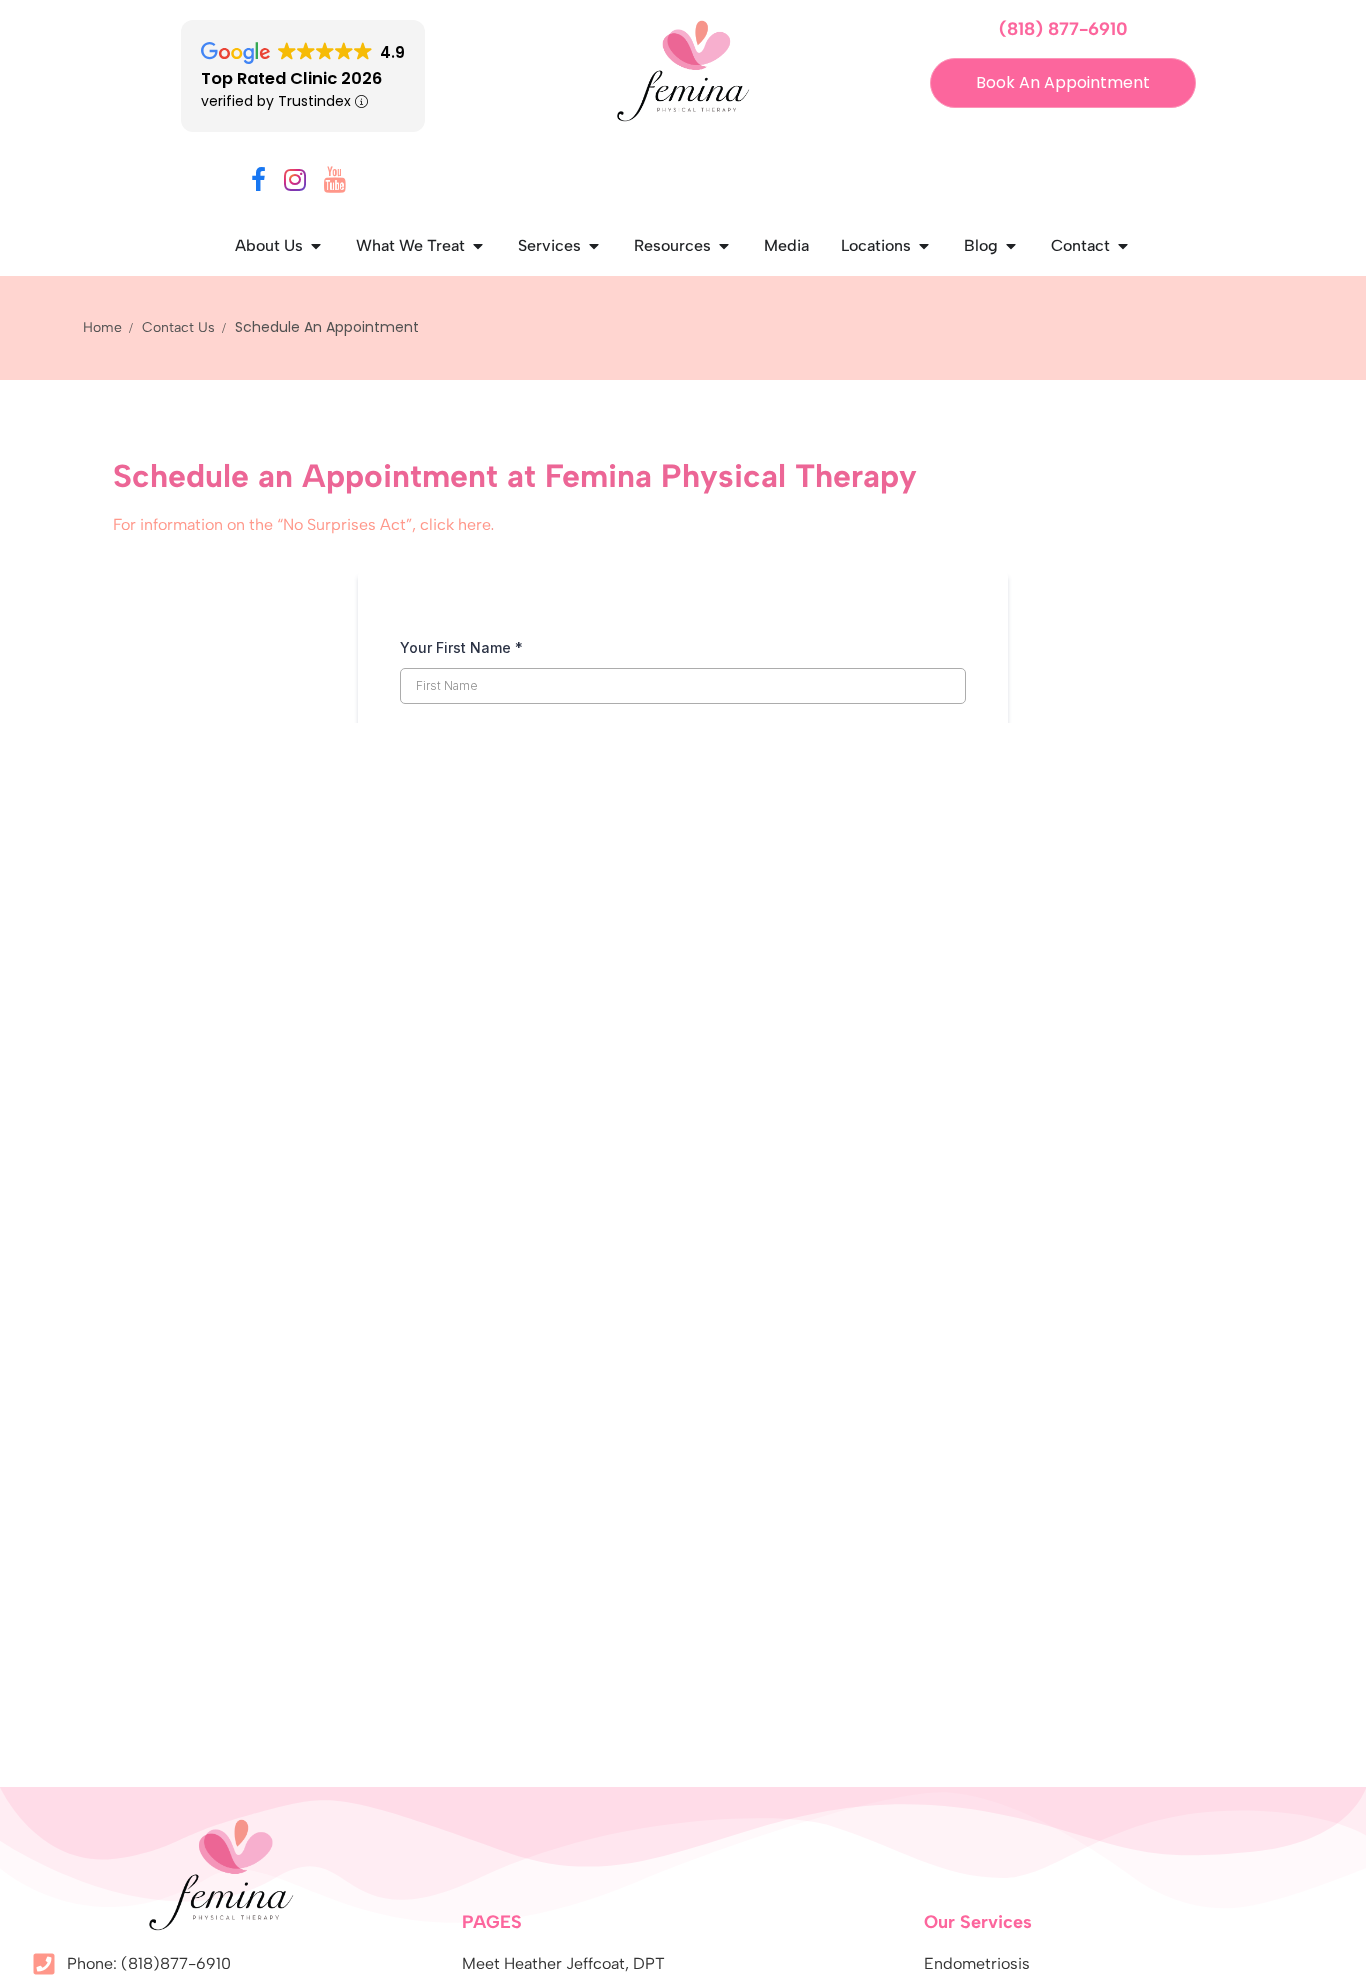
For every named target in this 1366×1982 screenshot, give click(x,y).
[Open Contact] (1123, 246)
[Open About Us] (316, 246)
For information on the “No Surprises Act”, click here (302, 524)
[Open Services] (594, 246)
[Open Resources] (724, 246)
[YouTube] (335, 183)
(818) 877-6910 (1063, 29)
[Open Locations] (924, 246)
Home (102, 327)
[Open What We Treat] (478, 246)
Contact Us (178, 327)
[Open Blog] (1011, 246)
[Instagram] (295, 183)
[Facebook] (258, 183)
